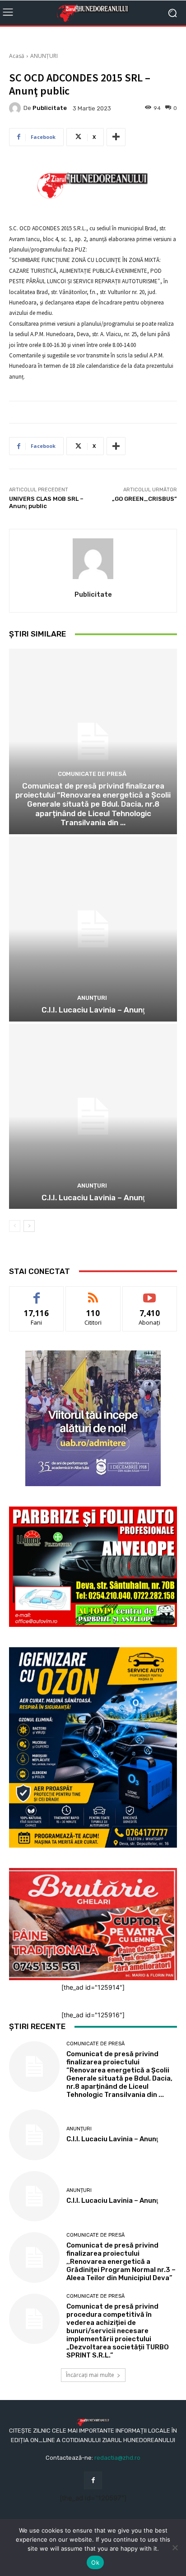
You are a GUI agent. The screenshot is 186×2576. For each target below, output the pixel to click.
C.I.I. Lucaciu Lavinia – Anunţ (93, 1010)
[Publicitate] (16, 108)
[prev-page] (15, 1226)
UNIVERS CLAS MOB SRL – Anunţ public (46, 502)
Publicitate (50, 108)
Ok (95, 2562)
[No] (175, 2547)
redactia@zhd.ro (117, 2458)
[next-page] (29, 1226)
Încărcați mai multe (90, 2375)
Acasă (17, 56)
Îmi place (37, 1293)
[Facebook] (93, 2480)
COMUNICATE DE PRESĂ (92, 774)
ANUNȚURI (44, 56)
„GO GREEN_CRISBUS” (144, 499)
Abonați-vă (150, 1293)
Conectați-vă (93, 1293)
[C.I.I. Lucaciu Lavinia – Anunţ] (93, 929)
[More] (116, 137)
